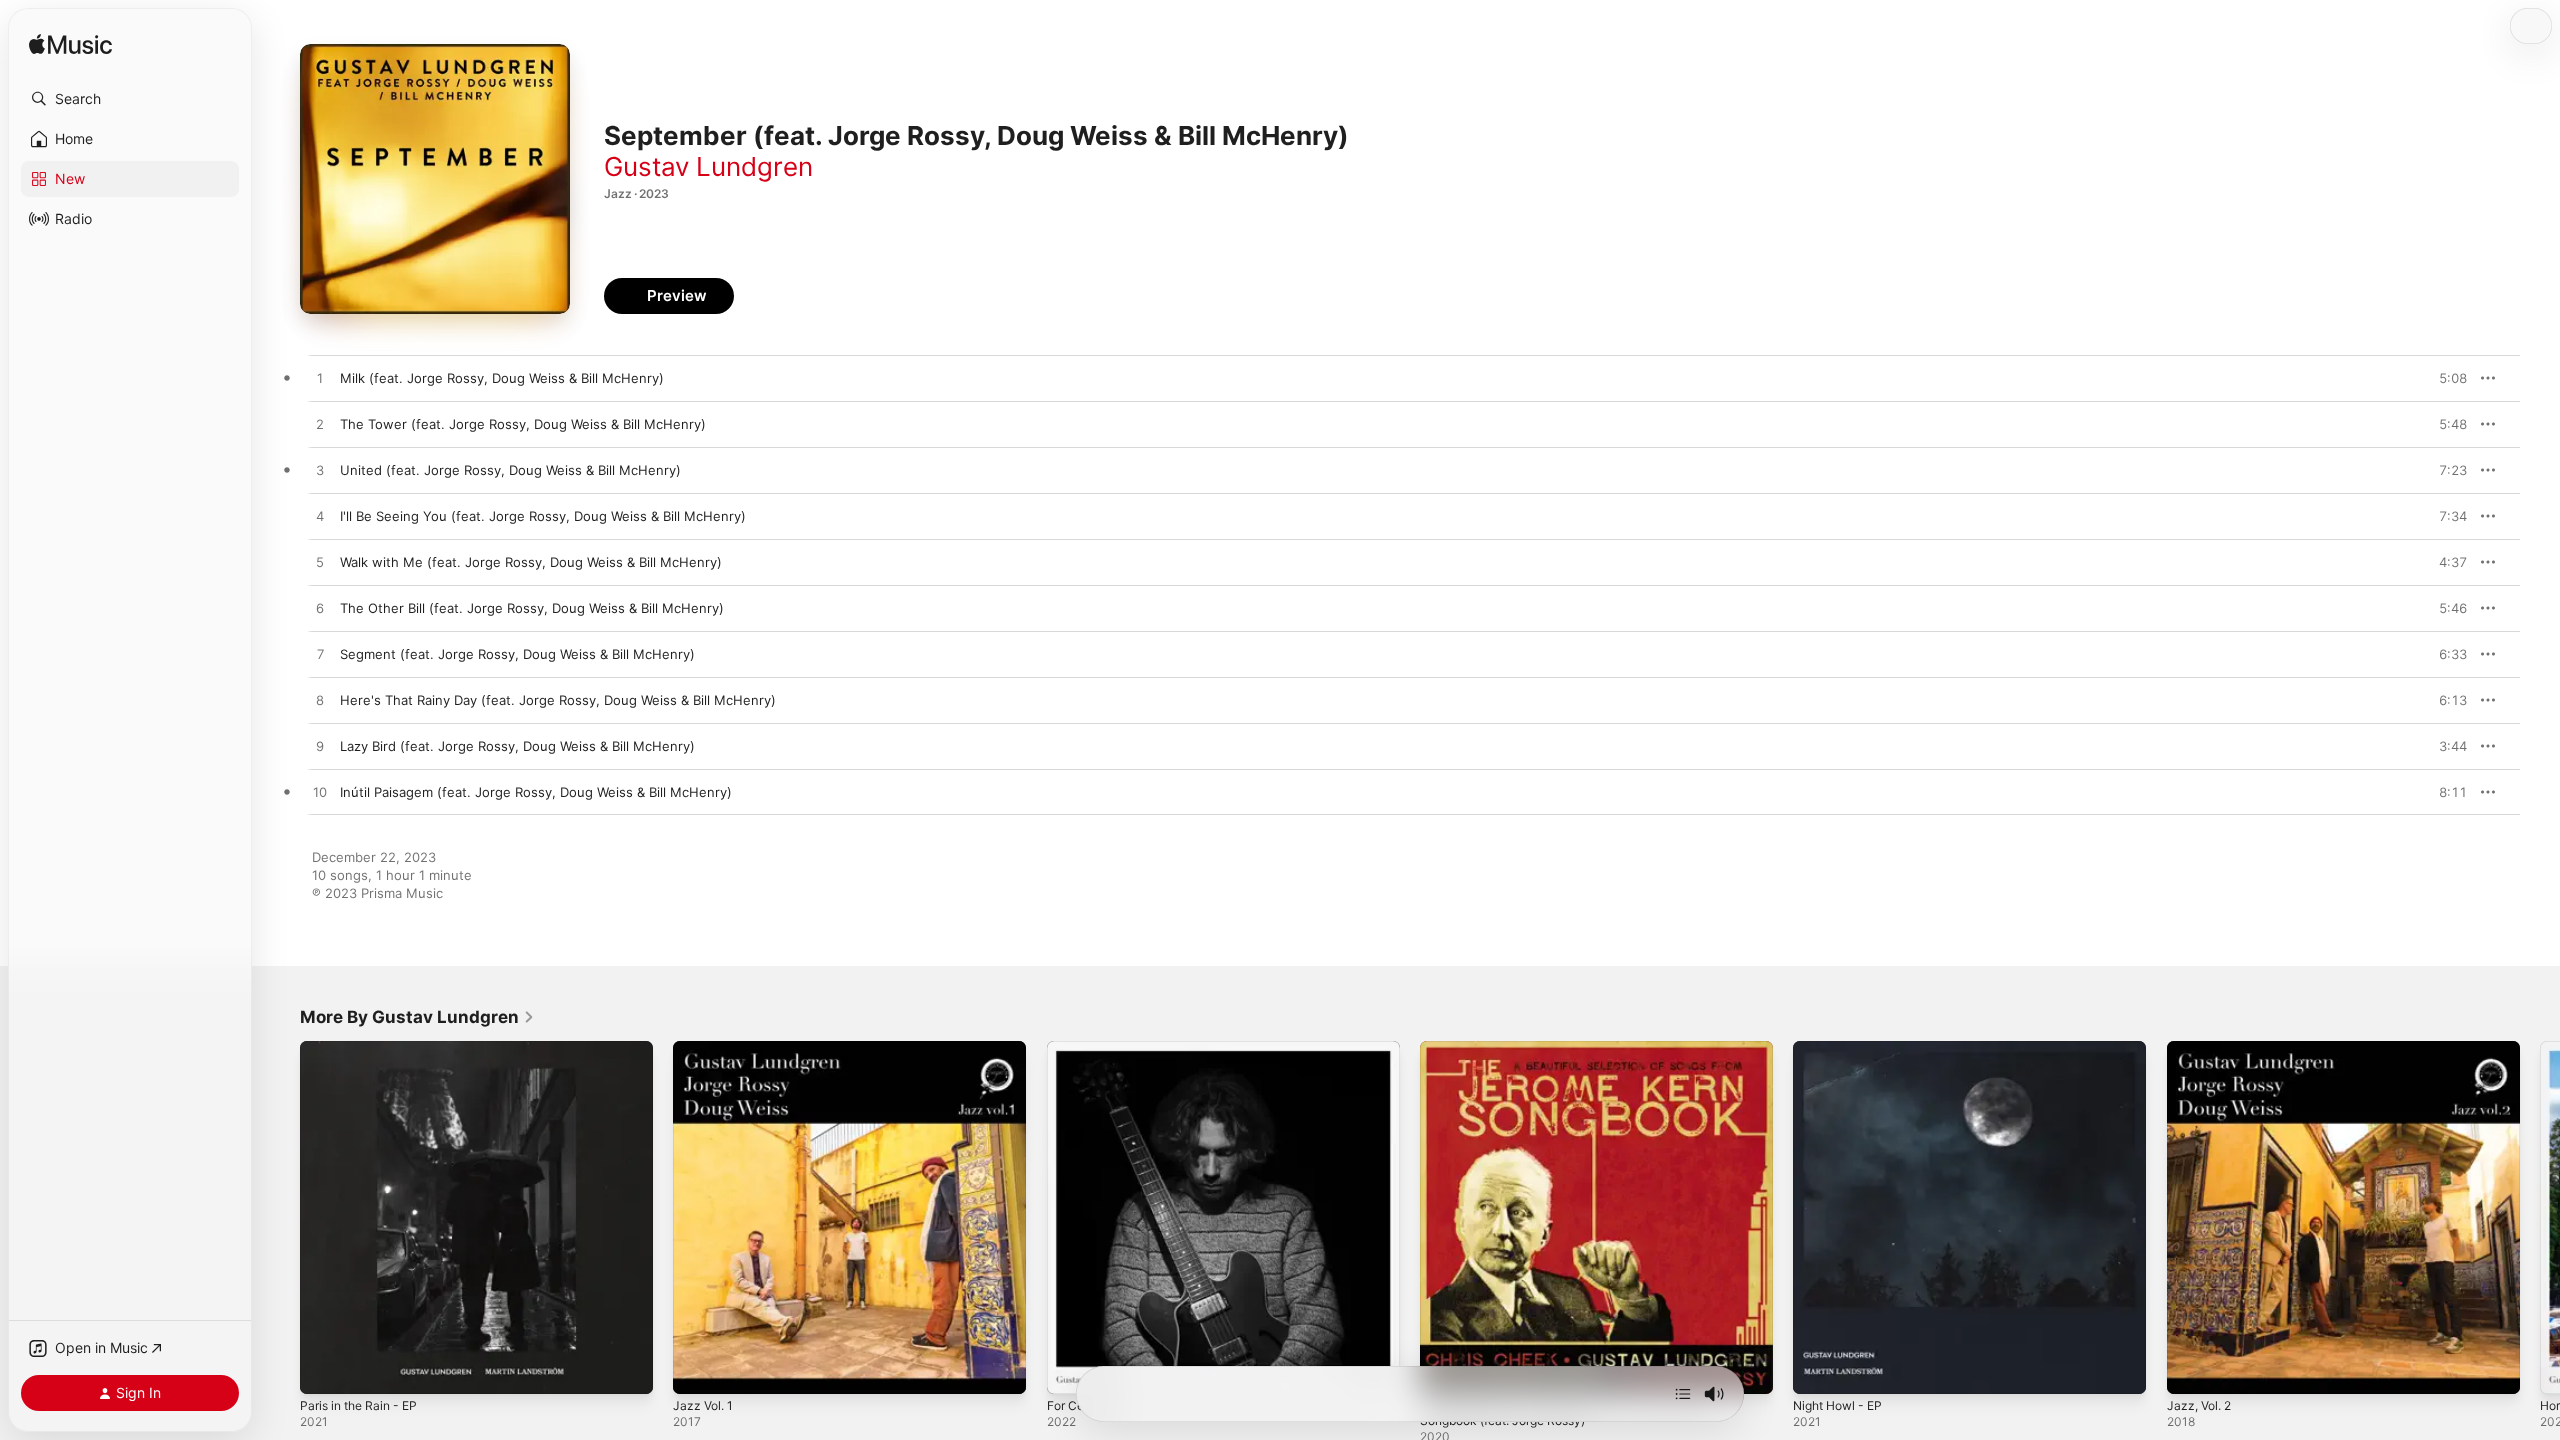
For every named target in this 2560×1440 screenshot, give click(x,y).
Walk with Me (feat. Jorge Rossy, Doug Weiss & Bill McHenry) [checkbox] (531, 562)
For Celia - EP (1089, 1049)
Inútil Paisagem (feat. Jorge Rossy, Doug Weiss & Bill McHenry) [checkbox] (536, 792)
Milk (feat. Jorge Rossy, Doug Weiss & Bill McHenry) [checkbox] (502, 378)
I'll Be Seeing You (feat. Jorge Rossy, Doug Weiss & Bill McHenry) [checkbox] (543, 516)
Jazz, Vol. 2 (2202, 1049)
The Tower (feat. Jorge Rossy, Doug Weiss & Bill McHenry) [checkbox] (523, 424)
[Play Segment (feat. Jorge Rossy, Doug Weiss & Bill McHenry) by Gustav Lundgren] (320, 655)
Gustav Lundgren (708, 166)
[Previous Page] (280, 1218)
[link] (417, 1017)
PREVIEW (2445, 378)
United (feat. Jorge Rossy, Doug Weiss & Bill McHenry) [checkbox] (510, 470)
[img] (70, 45)
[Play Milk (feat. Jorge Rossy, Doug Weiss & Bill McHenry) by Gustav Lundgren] (320, 379)
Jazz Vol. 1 (705, 1049)
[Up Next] (1683, 1394)
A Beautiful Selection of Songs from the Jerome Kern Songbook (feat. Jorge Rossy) (1585, 1057)
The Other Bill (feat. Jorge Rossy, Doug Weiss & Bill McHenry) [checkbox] (532, 608)
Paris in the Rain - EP (365, 1049)
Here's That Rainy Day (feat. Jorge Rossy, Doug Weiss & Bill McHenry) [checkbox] (558, 700)
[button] (130, 99)
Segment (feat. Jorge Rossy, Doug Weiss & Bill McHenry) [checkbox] (517, 654)
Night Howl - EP (1843, 1049)
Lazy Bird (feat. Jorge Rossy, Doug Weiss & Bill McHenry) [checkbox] (517, 746)
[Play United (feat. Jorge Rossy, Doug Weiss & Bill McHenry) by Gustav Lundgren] (320, 471)
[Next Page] (2540, 1218)
